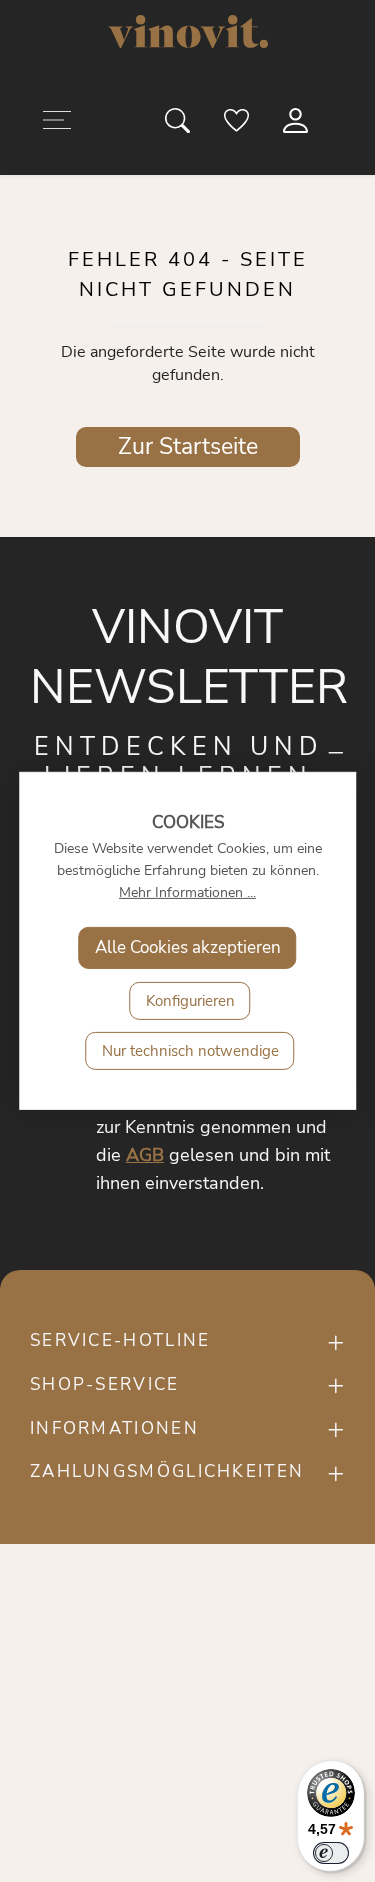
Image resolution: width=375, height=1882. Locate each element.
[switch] (331, 1853)
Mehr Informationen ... (187, 892)
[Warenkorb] (342, 125)
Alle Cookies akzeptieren (188, 947)
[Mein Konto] (297, 125)
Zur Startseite (188, 446)
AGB (145, 1155)
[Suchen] (179, 125)
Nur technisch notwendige (190, 1051)
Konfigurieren (190, 1001)
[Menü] (57, 123)
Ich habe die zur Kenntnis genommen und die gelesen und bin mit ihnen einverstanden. (213, 1127)
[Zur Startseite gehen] (187, 31)
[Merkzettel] (238, 125)
